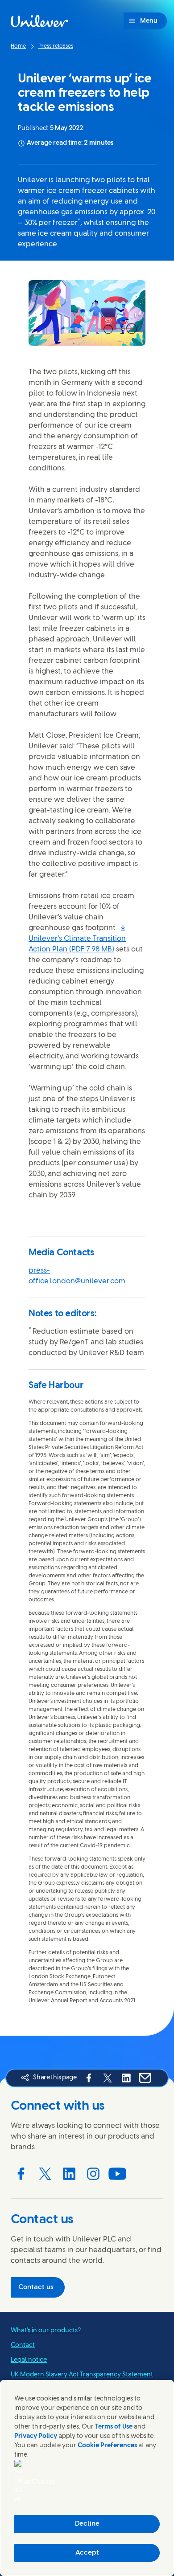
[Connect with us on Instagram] (93, 2174)
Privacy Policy (36, 2436)
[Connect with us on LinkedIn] (69, 2174)
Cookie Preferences (107, 2446)
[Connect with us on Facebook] (21, 2174)
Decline (87, 2524)
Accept (87, 2553)
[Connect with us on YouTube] (117, 2174)
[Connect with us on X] (45, 2174)
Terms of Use (114, 2427)
